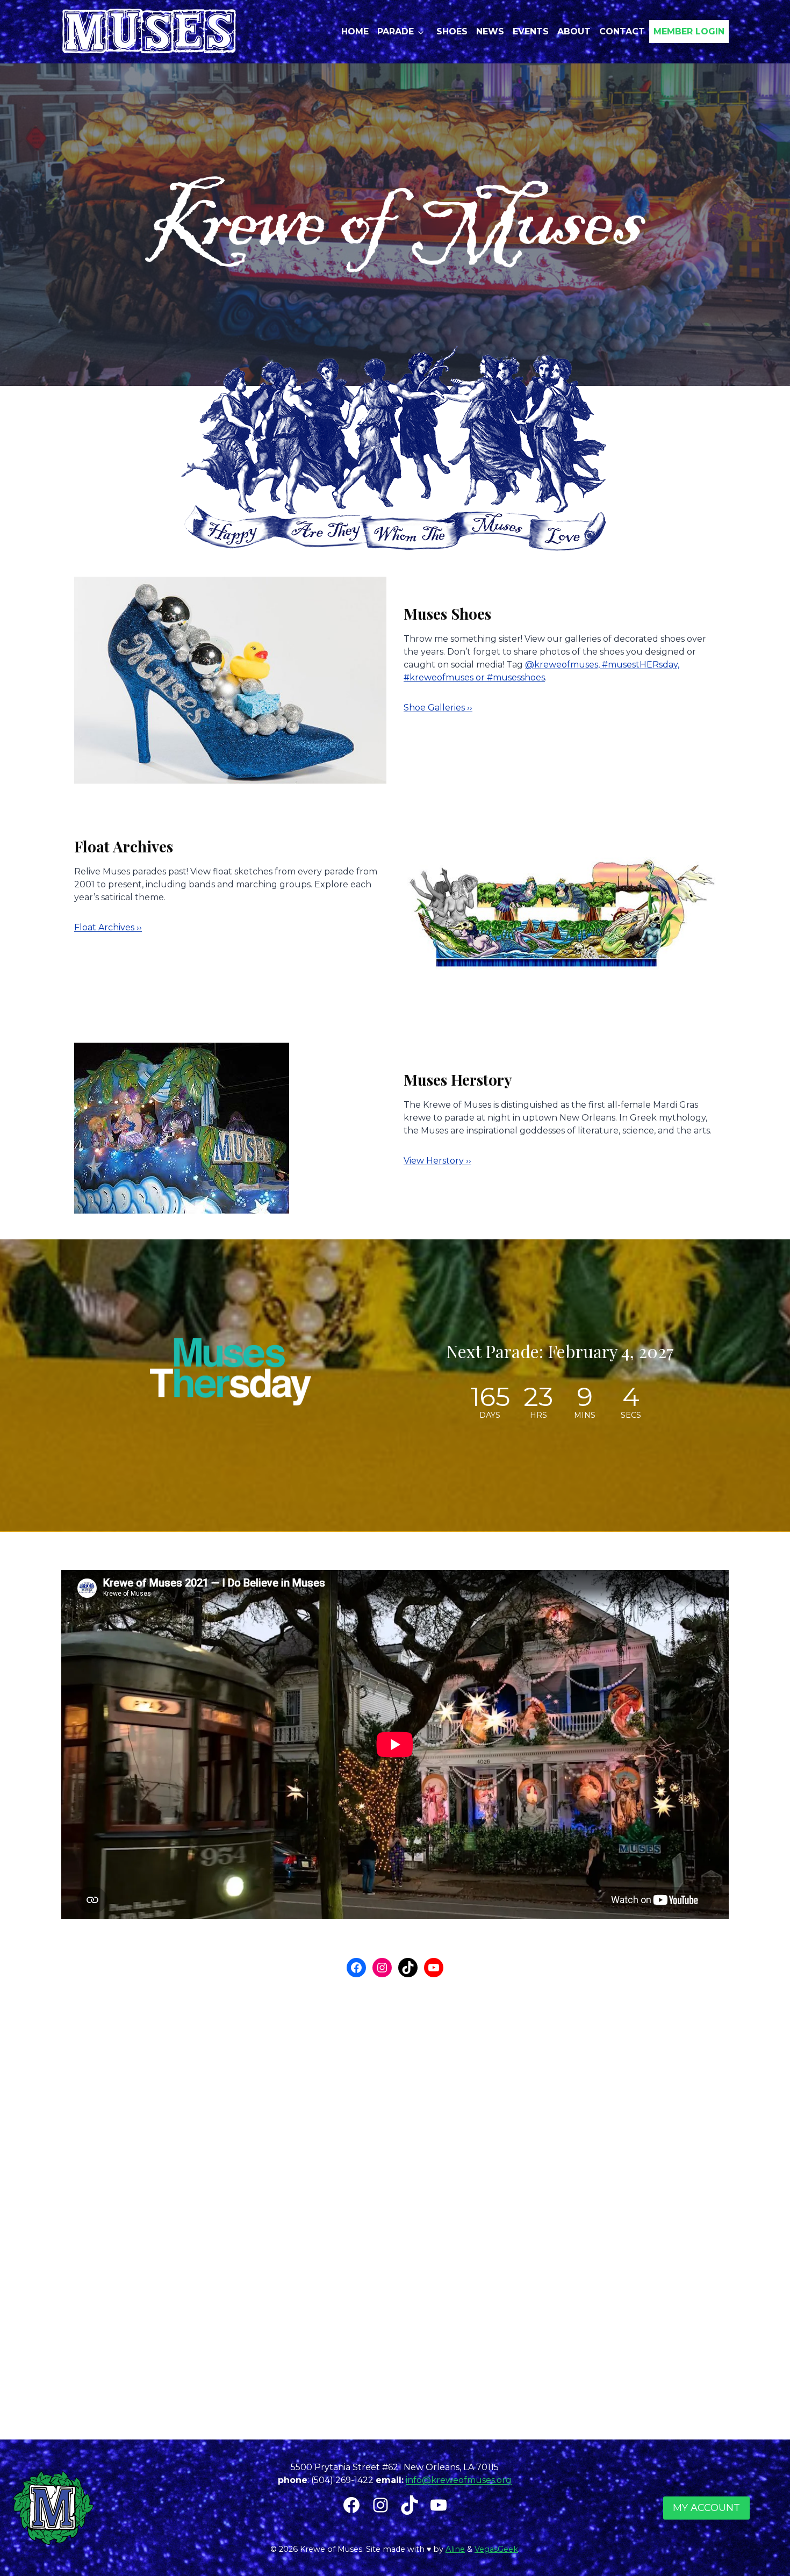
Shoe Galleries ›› (438, 708)
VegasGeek (496, 2549)
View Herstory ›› (437, 1161)
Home (355, 31)
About (574, 31)
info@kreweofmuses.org (459, 2480)
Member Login (689, 31)
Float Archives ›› (108, 927)
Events (531, 31)
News (490, 31)
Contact (622, 31)
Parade (396, 31)
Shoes (452, 31)
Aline (455, 2549)
